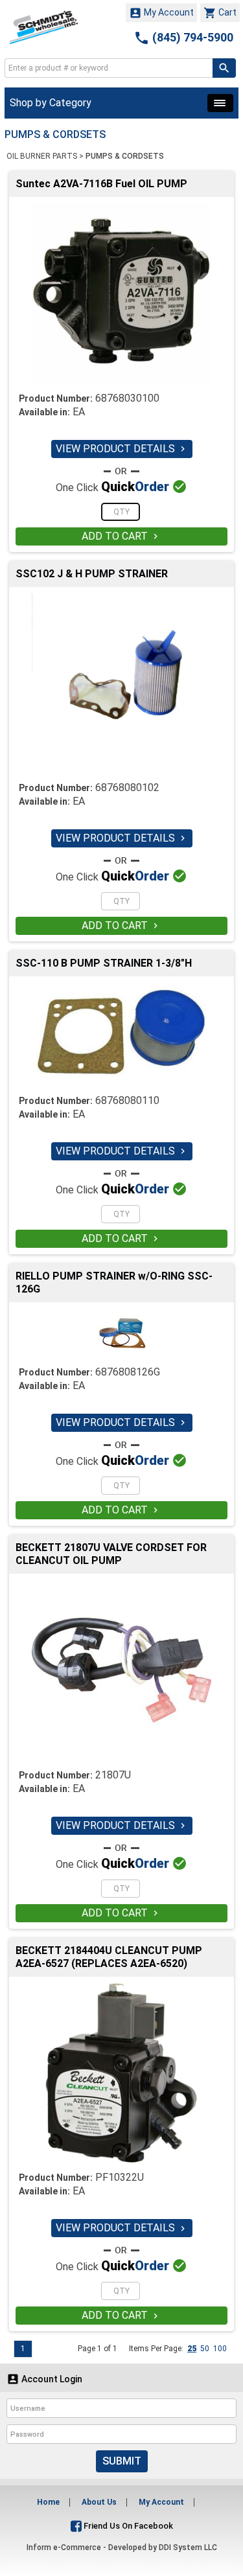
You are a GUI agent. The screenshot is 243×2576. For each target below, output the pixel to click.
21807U (113, 1775)
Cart (220, 13)
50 (205, 2349)
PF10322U (120, 2177)
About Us (99, 2502)
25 (192, 2349)
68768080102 (127, 788)
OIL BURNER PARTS (42, 156)
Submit (122, 2461)
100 (220, 2349)
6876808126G (128, 1372)
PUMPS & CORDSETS (125, 156)
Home (48, 2502)
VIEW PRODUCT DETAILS (122, 449)
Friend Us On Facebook (127, 2526)
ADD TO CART (121, 536)
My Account (161, 13)
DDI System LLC (188, 2547)
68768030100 (127, 398)
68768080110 (127, 1100)
